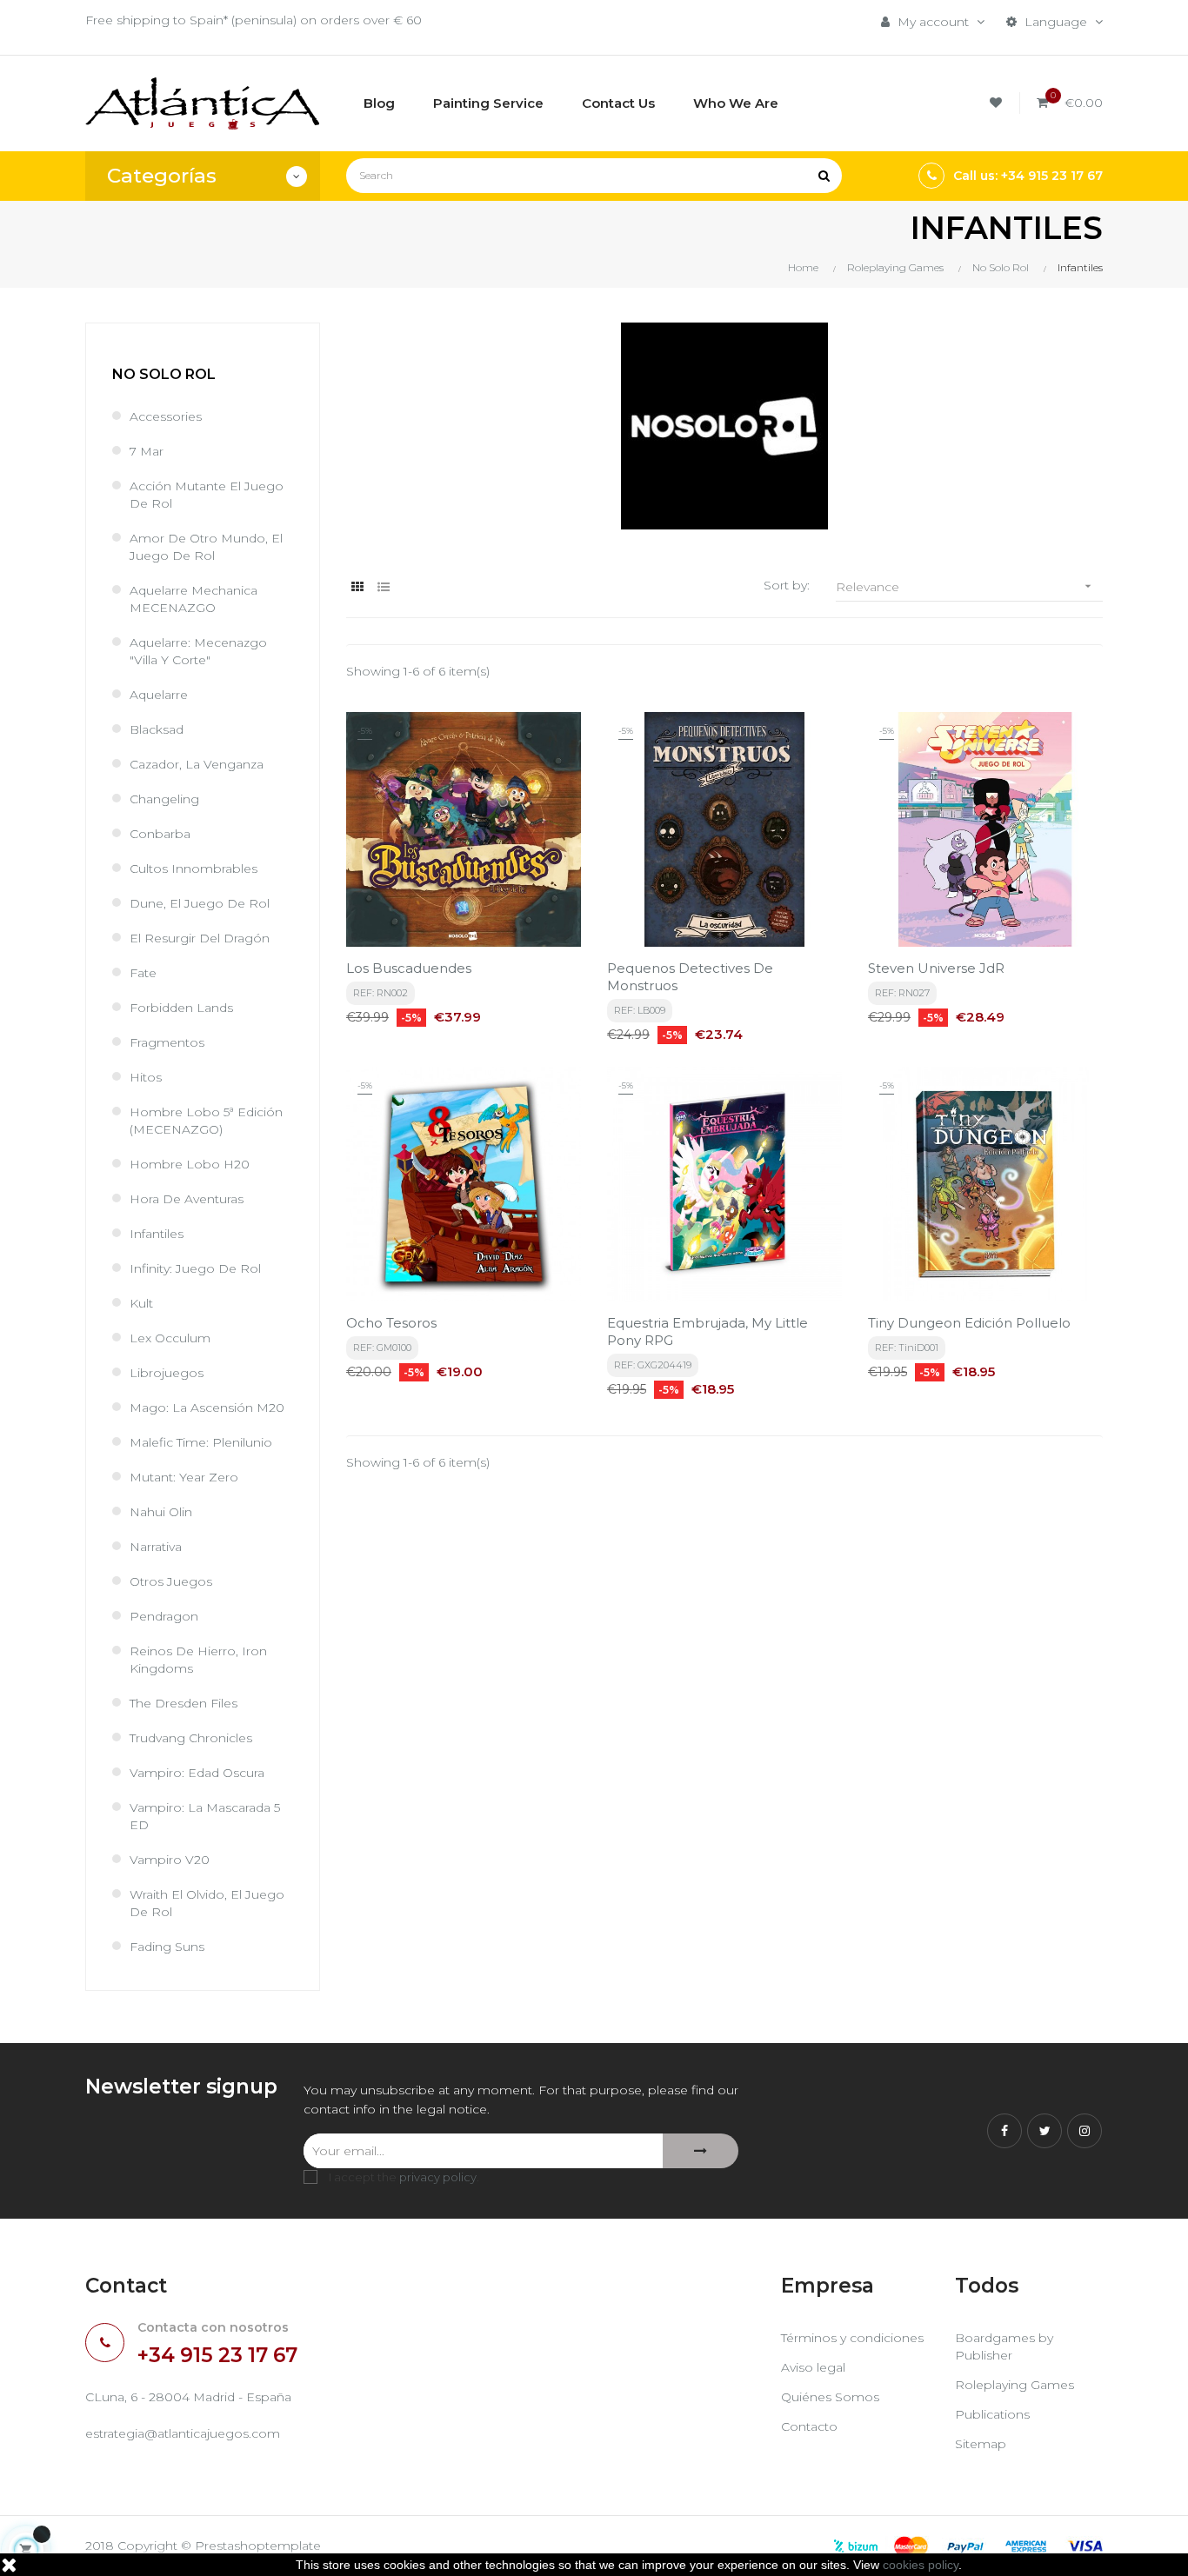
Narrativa (156, 1547)
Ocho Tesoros (391, 1323)
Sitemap (981, 2444)
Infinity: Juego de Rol (195, 1268)
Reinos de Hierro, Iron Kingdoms (198, 1660)
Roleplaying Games (1014, 2385)
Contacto (809, 2426)
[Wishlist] (998, 103)
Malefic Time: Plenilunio (201, 1442)
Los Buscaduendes (409, 968)
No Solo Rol (164, 374)
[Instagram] (1085, 2131)
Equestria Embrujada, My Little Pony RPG (707, 1331)
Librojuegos (167, 1373)
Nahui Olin (161, 1512)
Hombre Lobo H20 (190, 1164)
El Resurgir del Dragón (200, 938)
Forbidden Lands (181, 1008)
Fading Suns (167, 1947)
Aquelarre (159, 695)
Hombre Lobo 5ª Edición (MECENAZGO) (206, 1121)
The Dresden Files (184, 1703)
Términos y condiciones (852, 2338)
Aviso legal (813, 2367)
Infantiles (157, 1234)
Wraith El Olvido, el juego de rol (207, 1903)
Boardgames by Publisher (1004, 2346)
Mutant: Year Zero (184, 1477)
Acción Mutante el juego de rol (207, 495)
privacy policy (438, 2177)
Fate (143, 973)
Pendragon (164, 1616)
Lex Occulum (170, 1338)
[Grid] (357, 587)
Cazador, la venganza (197, 764)
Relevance (965, 587)
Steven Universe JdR (936, 968)
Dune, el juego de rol (200, 903)
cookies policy (921, 2565)
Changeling (164, 799)
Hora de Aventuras (187, 1199)
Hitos (146, 1077)
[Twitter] (1045, 2131)
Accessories (166, 416)
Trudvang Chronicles (191, 1738)
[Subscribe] (701, 2151)
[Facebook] (1004, 2131)
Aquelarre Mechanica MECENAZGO (194, 599)
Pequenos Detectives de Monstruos (690, 977)
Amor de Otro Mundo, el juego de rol (206, 547)
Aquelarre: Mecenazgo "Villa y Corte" (198, 651)
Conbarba (160, 834)
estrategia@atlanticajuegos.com (183, 2433)
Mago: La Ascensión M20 (207, 1408)
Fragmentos (167, 1042)
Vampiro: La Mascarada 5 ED (205, 1816)
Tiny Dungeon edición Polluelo (969, 1323)
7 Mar (147, 451)
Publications (992, 2414)
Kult (141, 1303)
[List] (383, 587)
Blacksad (157, 729)
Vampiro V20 (170, 1860)
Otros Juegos (171, 1581)
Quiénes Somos (830, 2397)
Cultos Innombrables (194, 869)
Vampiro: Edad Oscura (197, 1773)
